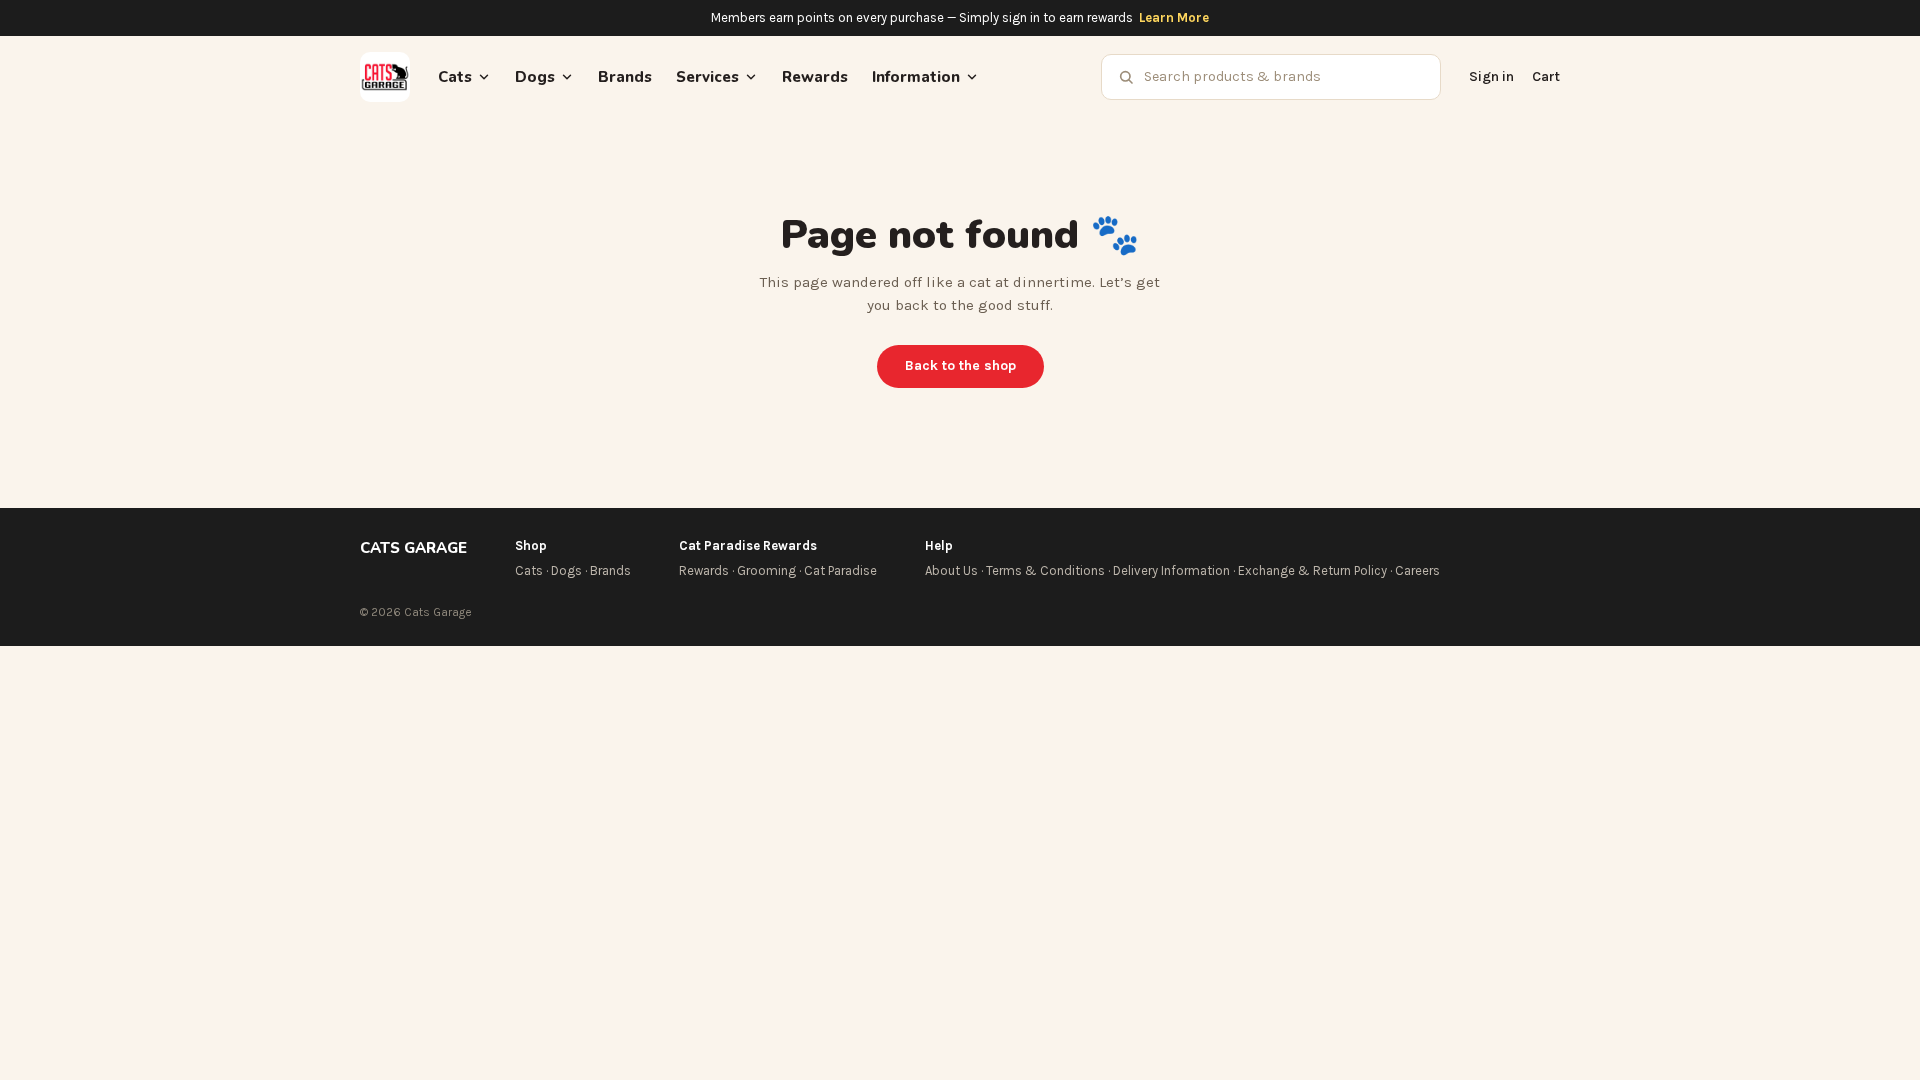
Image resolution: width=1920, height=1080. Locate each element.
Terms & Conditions (1045, 570)
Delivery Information (1171, 570)
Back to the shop (960, 365)
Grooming (766, 570)
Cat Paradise (840, 570)
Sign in (1491, 76)
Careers (1417, 570)
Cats (529, 570)
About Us (951, 570)
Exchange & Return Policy (1312, 570)
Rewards (815, 77)
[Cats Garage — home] (385, 77)
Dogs (566, 570)
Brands (625, 77)
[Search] (1126, 77)
